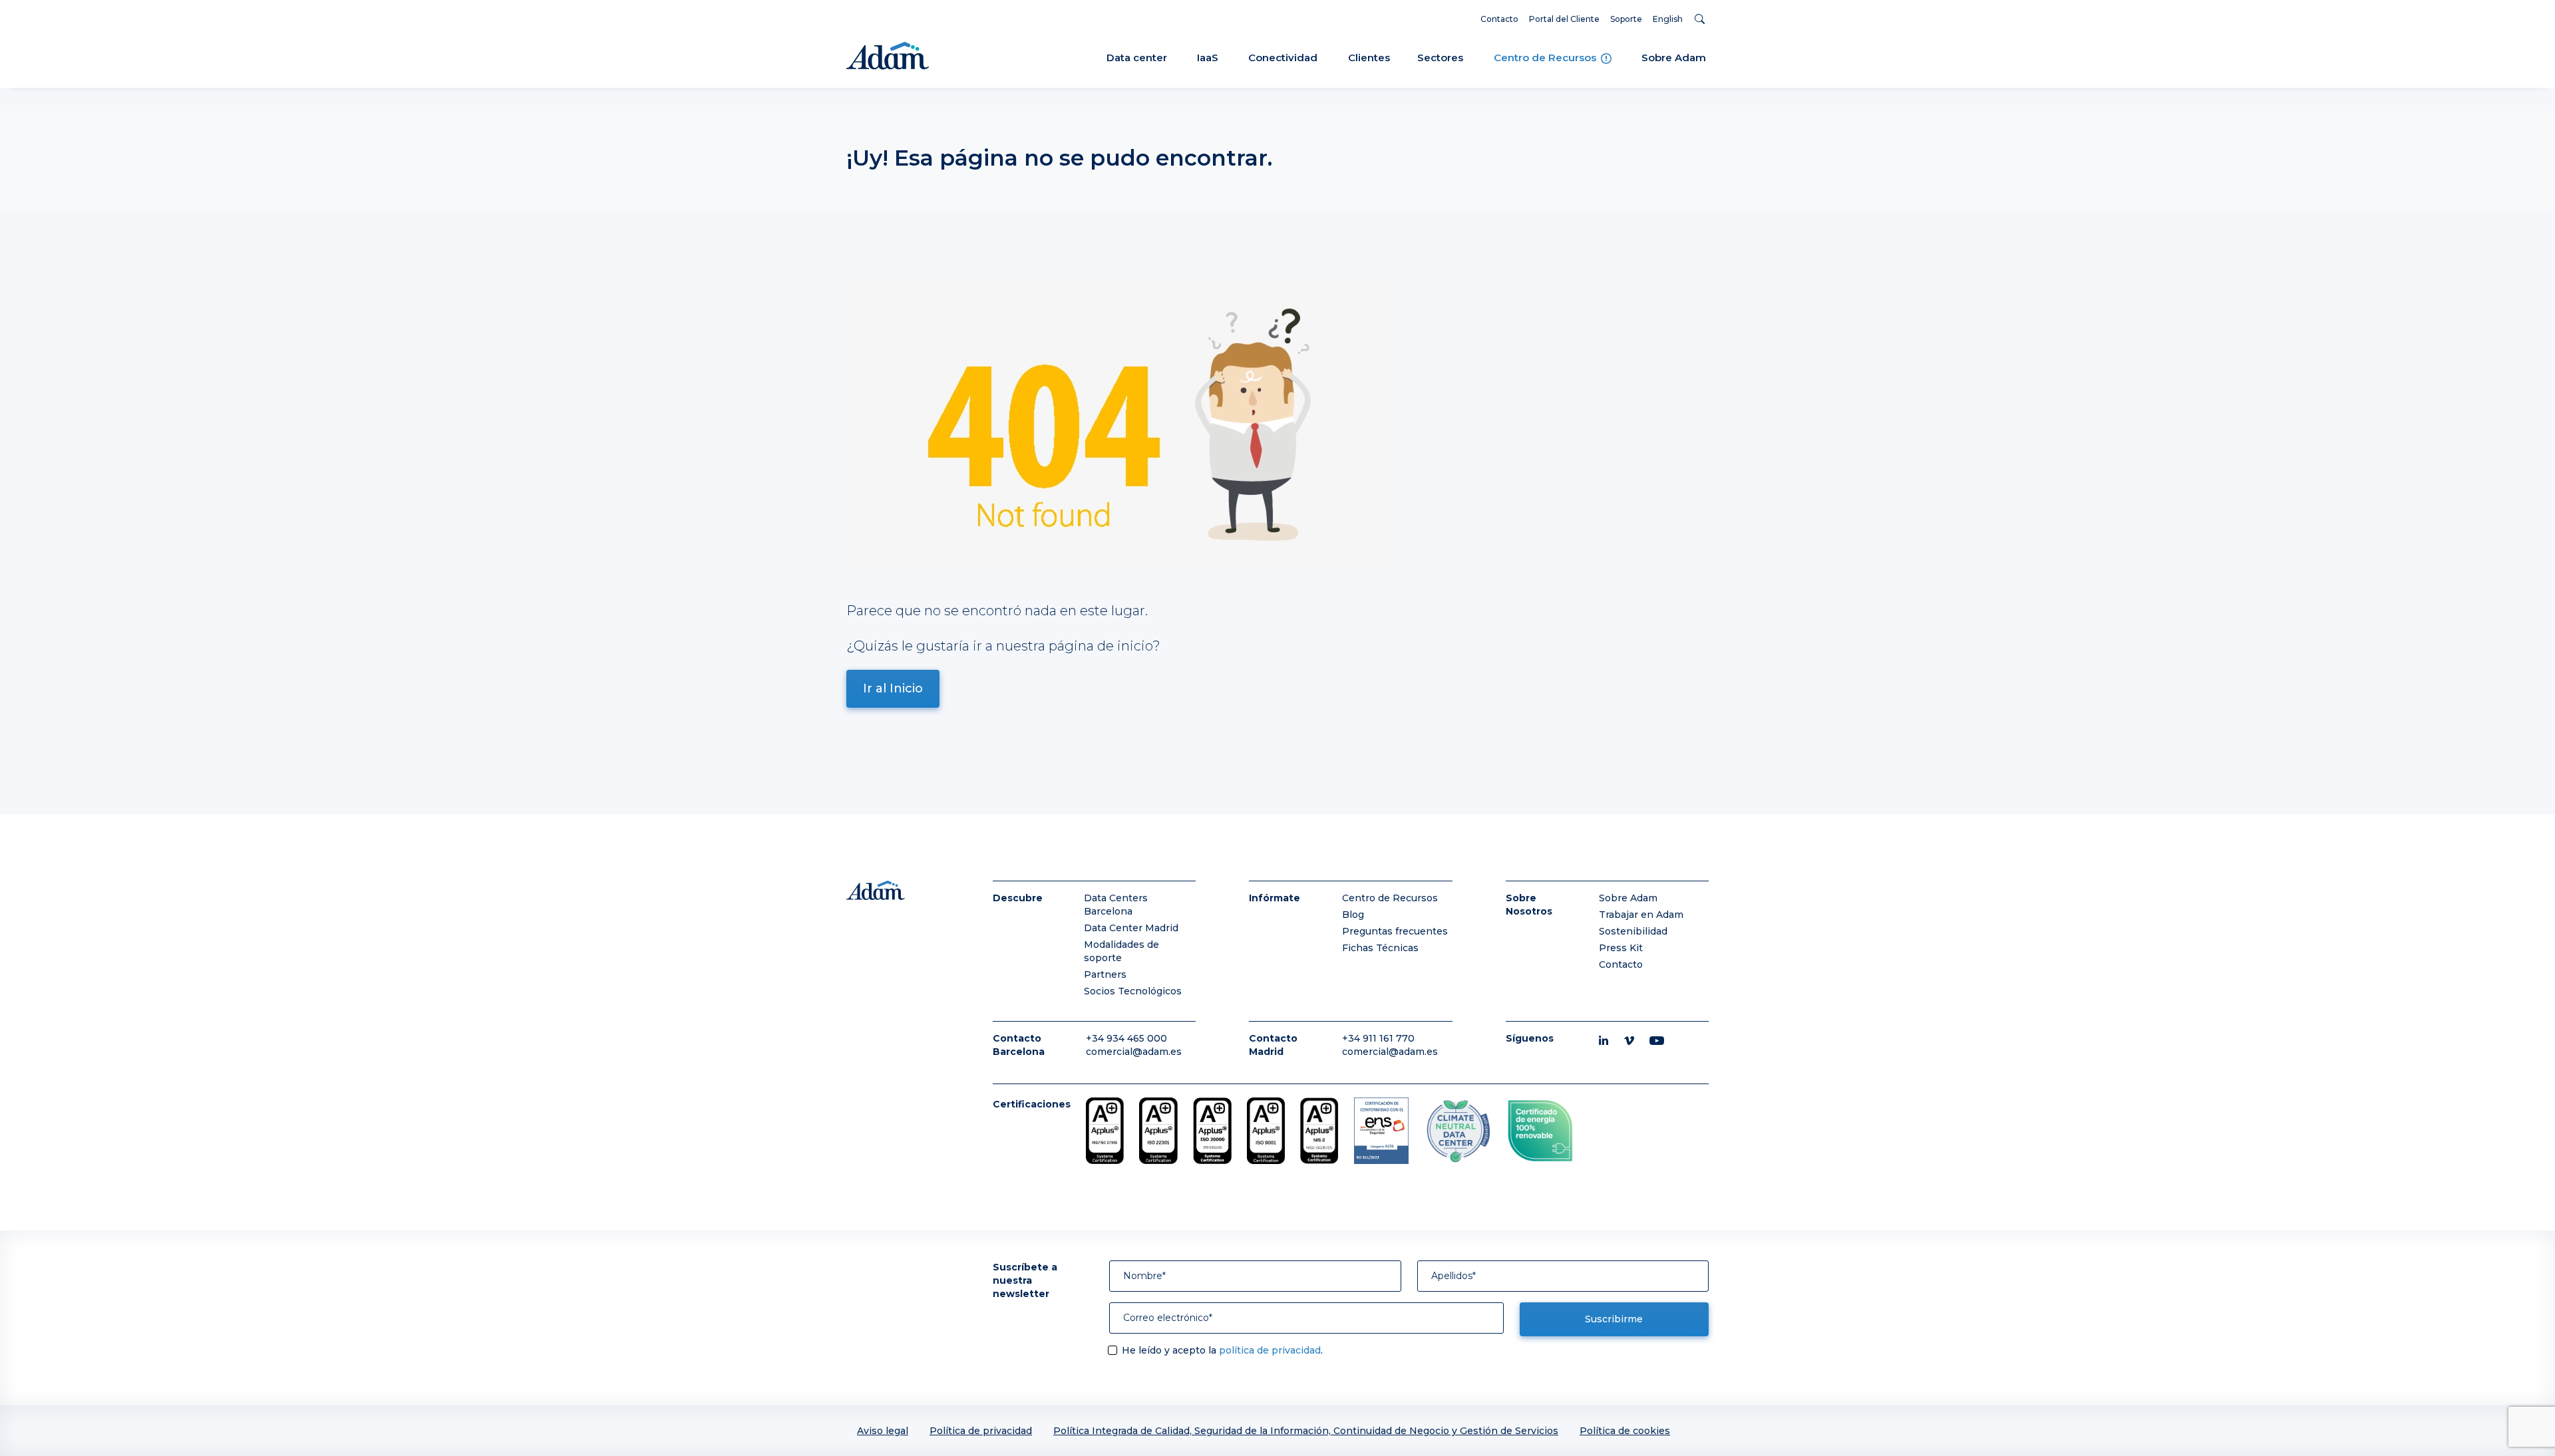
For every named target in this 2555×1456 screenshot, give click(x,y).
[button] (1702, 19)
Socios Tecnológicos (1133, 991)
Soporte (1626, 19)
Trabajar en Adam (1641, 915)
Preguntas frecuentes (1395, 931)
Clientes (1369, 58)
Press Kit (1621, 948)
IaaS (1208, 58)
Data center (1137, 58)
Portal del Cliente (1564, 19)
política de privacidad (1270, 1350)
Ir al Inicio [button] (893, 688)
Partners (1105, 974)
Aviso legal (883, 1431)
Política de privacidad (981, 1431)
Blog (1353, 915)
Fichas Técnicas (1380, 948)
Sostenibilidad (1633, 931)
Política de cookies (1625, 1431)
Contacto (1499, 19)
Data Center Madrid (1131, 928)
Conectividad (1283, 58)
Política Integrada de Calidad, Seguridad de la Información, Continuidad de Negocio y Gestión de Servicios (1306, 1431)
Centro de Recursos (1546, 58)
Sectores (1440, 58)
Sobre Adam (1674, 58)
